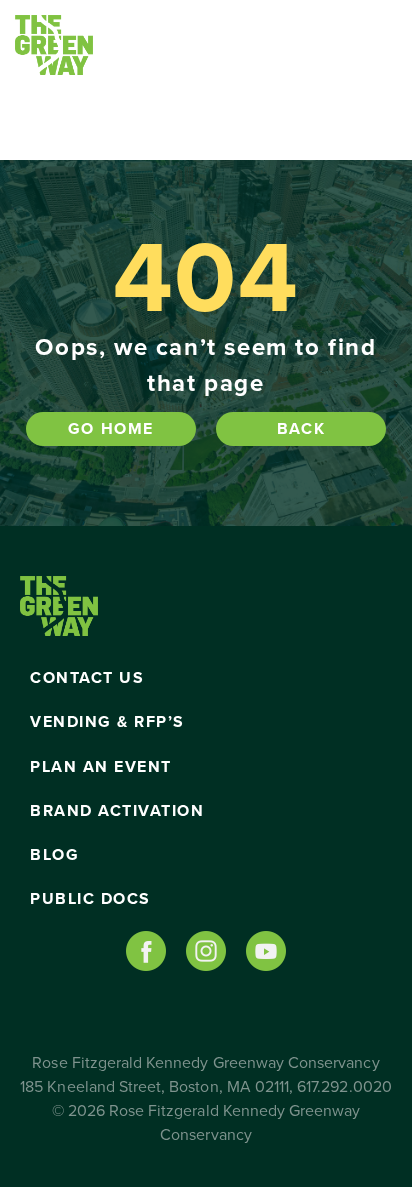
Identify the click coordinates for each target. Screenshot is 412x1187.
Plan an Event (101, 767)
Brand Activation (117, 811)
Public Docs (90, 899)
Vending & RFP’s (107, 722)
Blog (54, 855)
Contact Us (87, 678)
